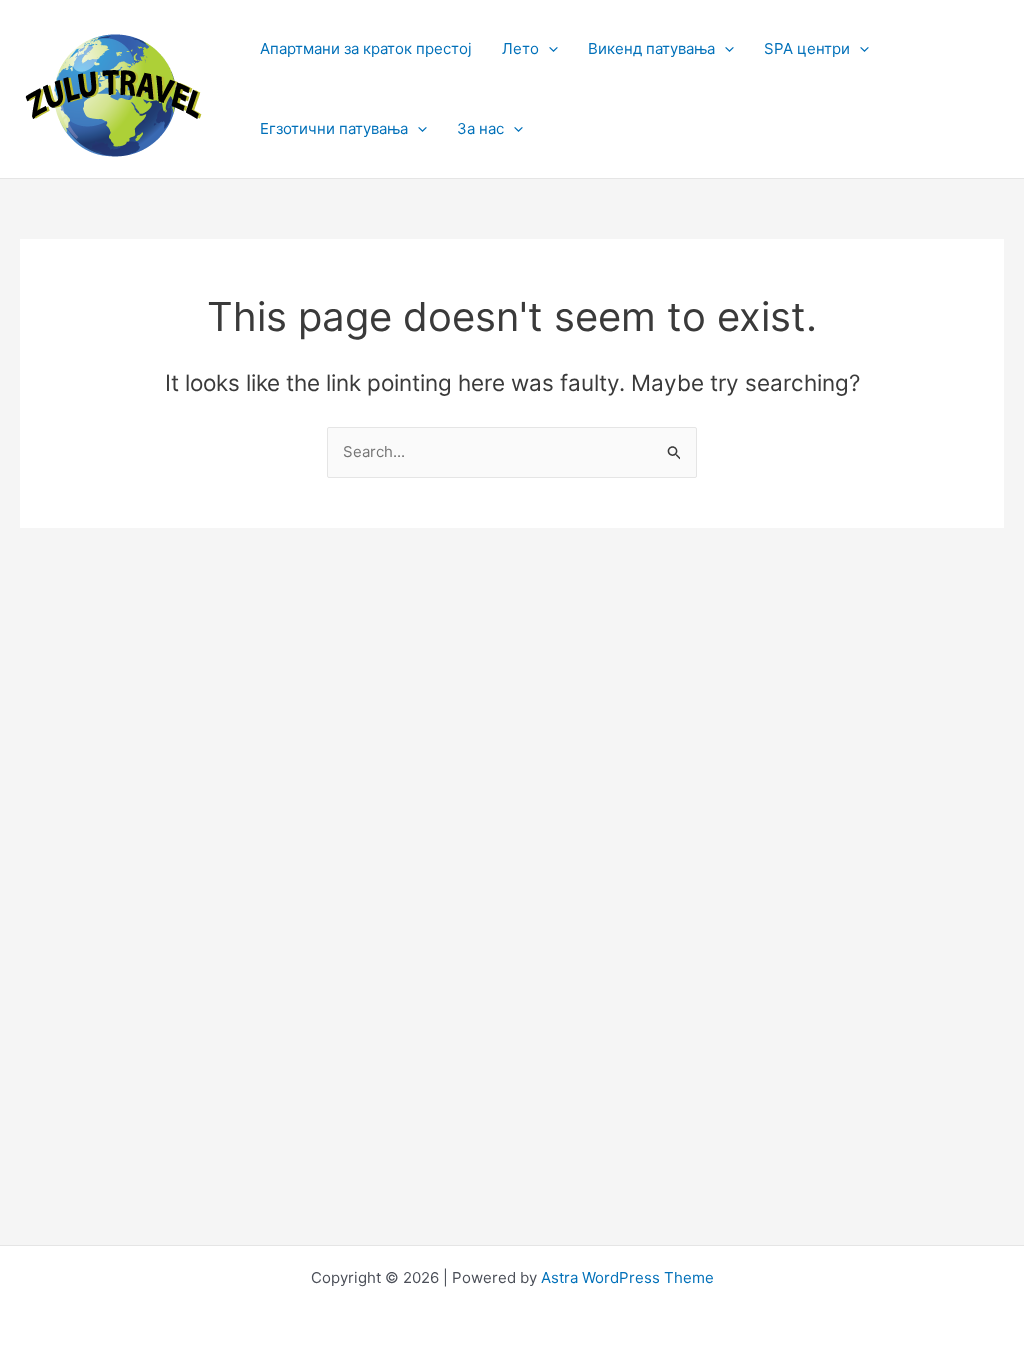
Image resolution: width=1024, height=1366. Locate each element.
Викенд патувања (651, 48)
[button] (548, 49)
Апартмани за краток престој (366, 48)
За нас (480, 128)
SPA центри (807, 48)
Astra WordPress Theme (627, 1277)
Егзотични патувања (334, 128)
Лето (520, 48)
